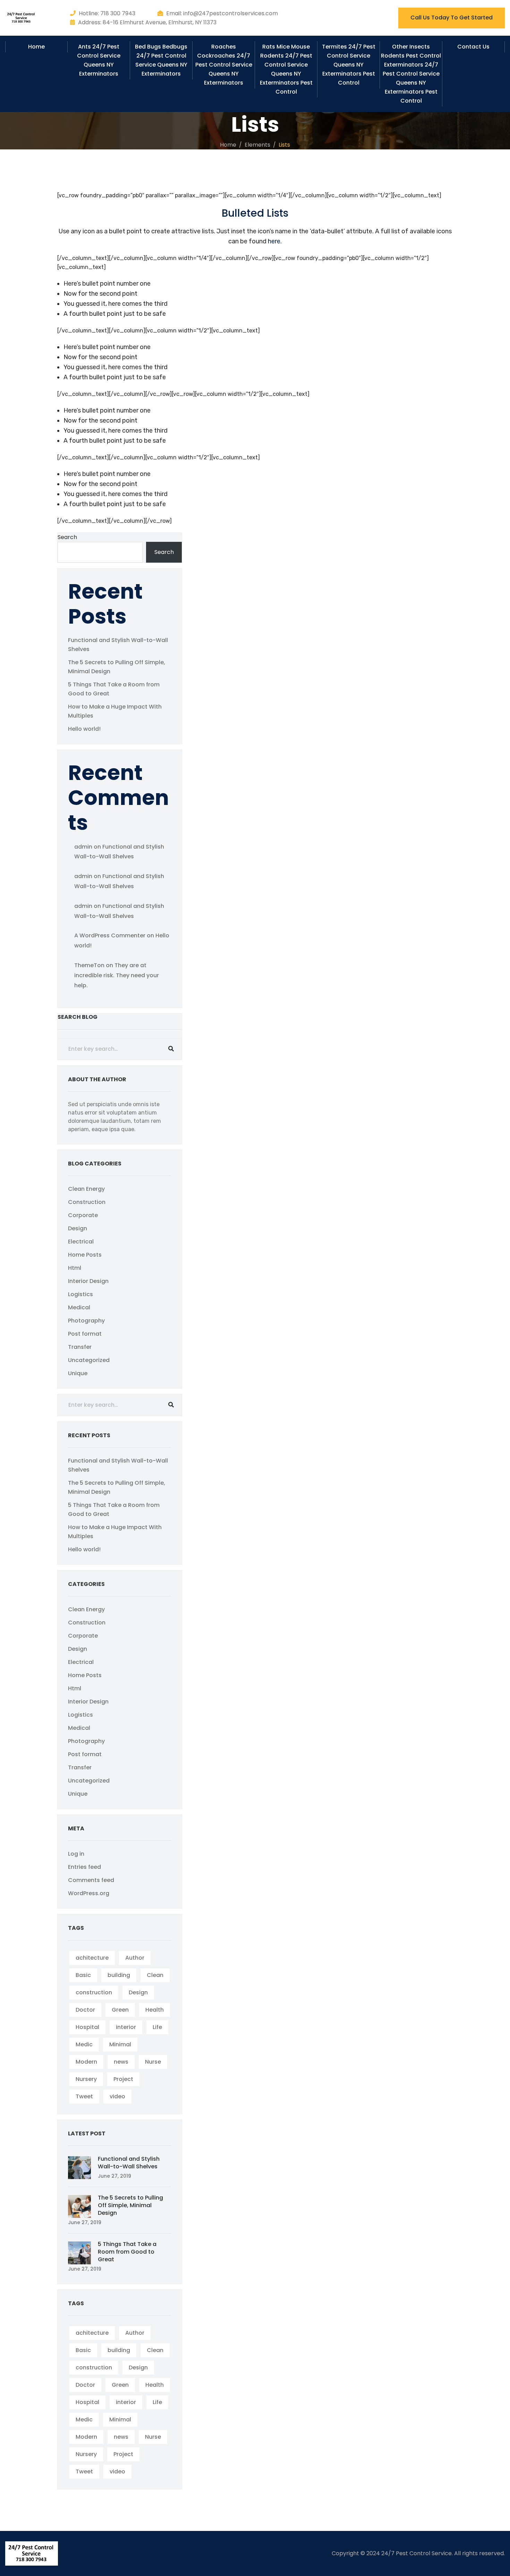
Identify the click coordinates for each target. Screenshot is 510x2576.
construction (94, 1992)
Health (155, 2010)
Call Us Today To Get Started (452, 18)
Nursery (86, 2079)
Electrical (81, 1242)
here (274, 241)
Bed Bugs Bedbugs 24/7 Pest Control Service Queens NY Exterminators (161, 60)
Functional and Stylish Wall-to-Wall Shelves (129, 2163)
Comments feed (91, 1880)
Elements (257, 145)
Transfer (80, 1347)
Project (123, 2079)
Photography (86, 1321)
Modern (86, 2062)
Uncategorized (89, 1360)
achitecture (92, 1958)
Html (75, 1268)
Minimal (120, 2044)
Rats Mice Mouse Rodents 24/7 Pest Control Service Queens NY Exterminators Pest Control (286, 69)
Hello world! (84, 729)
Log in (76, 1854)
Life (157, 2027)
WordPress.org (89, 1893)
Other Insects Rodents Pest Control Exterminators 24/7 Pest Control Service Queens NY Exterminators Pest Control (411, 74)
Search (67, 537)
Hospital (87, 2027)
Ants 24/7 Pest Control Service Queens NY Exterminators (99, 60)
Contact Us (473, 47)
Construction (87, 1202)
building (119, 1975)
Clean (155, 1975)
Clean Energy (86, 1189)
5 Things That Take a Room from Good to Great (127, 2252)
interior (126, 2027)
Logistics (80, 1294)
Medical (79, 1307)
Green (120, 2010)
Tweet (84, 2096)
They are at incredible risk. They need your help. (117, 975)
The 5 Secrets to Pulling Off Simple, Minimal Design (130, 2205)
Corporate (83, 1215)
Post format (85, 1334)
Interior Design (88, 1281)
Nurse (153, 2062)
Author (135, 1958)
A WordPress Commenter (110, 935)
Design (78, 1228)
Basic (83, 1975)
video (117, 2096)
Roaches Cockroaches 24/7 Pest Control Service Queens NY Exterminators (224, 65)
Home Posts (85, 1255)
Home (36, 47)
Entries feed (84, 1867)
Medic (84, 2044)
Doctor (85, 2010)
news (121, 2062)
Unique (78, 1373)
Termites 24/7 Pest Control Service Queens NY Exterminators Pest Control (349, 65)
